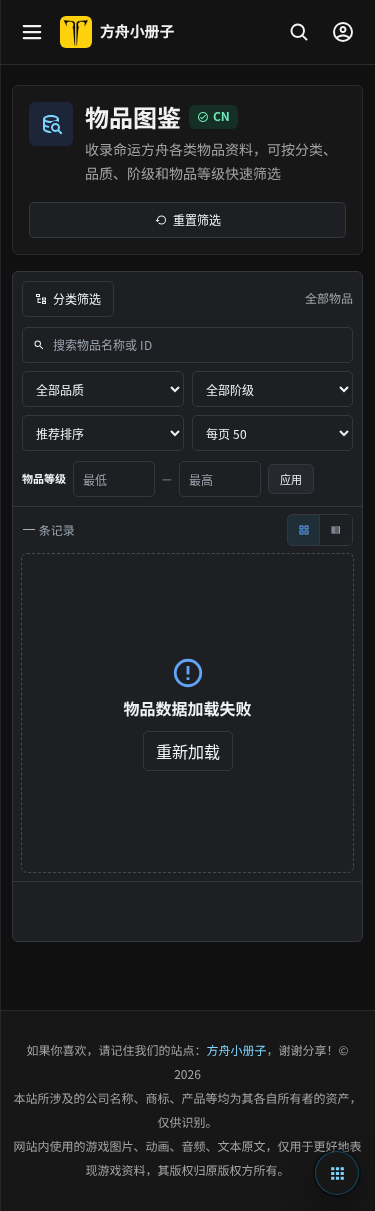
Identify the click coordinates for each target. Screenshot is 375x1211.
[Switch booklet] (337, 1173)
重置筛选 (197, 219)
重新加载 (188, 751)
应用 (291, 479)
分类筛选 (77, 298)
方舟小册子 (237, 1050)
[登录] (343, 32)
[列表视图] (336, 530)
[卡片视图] (304, 530)
